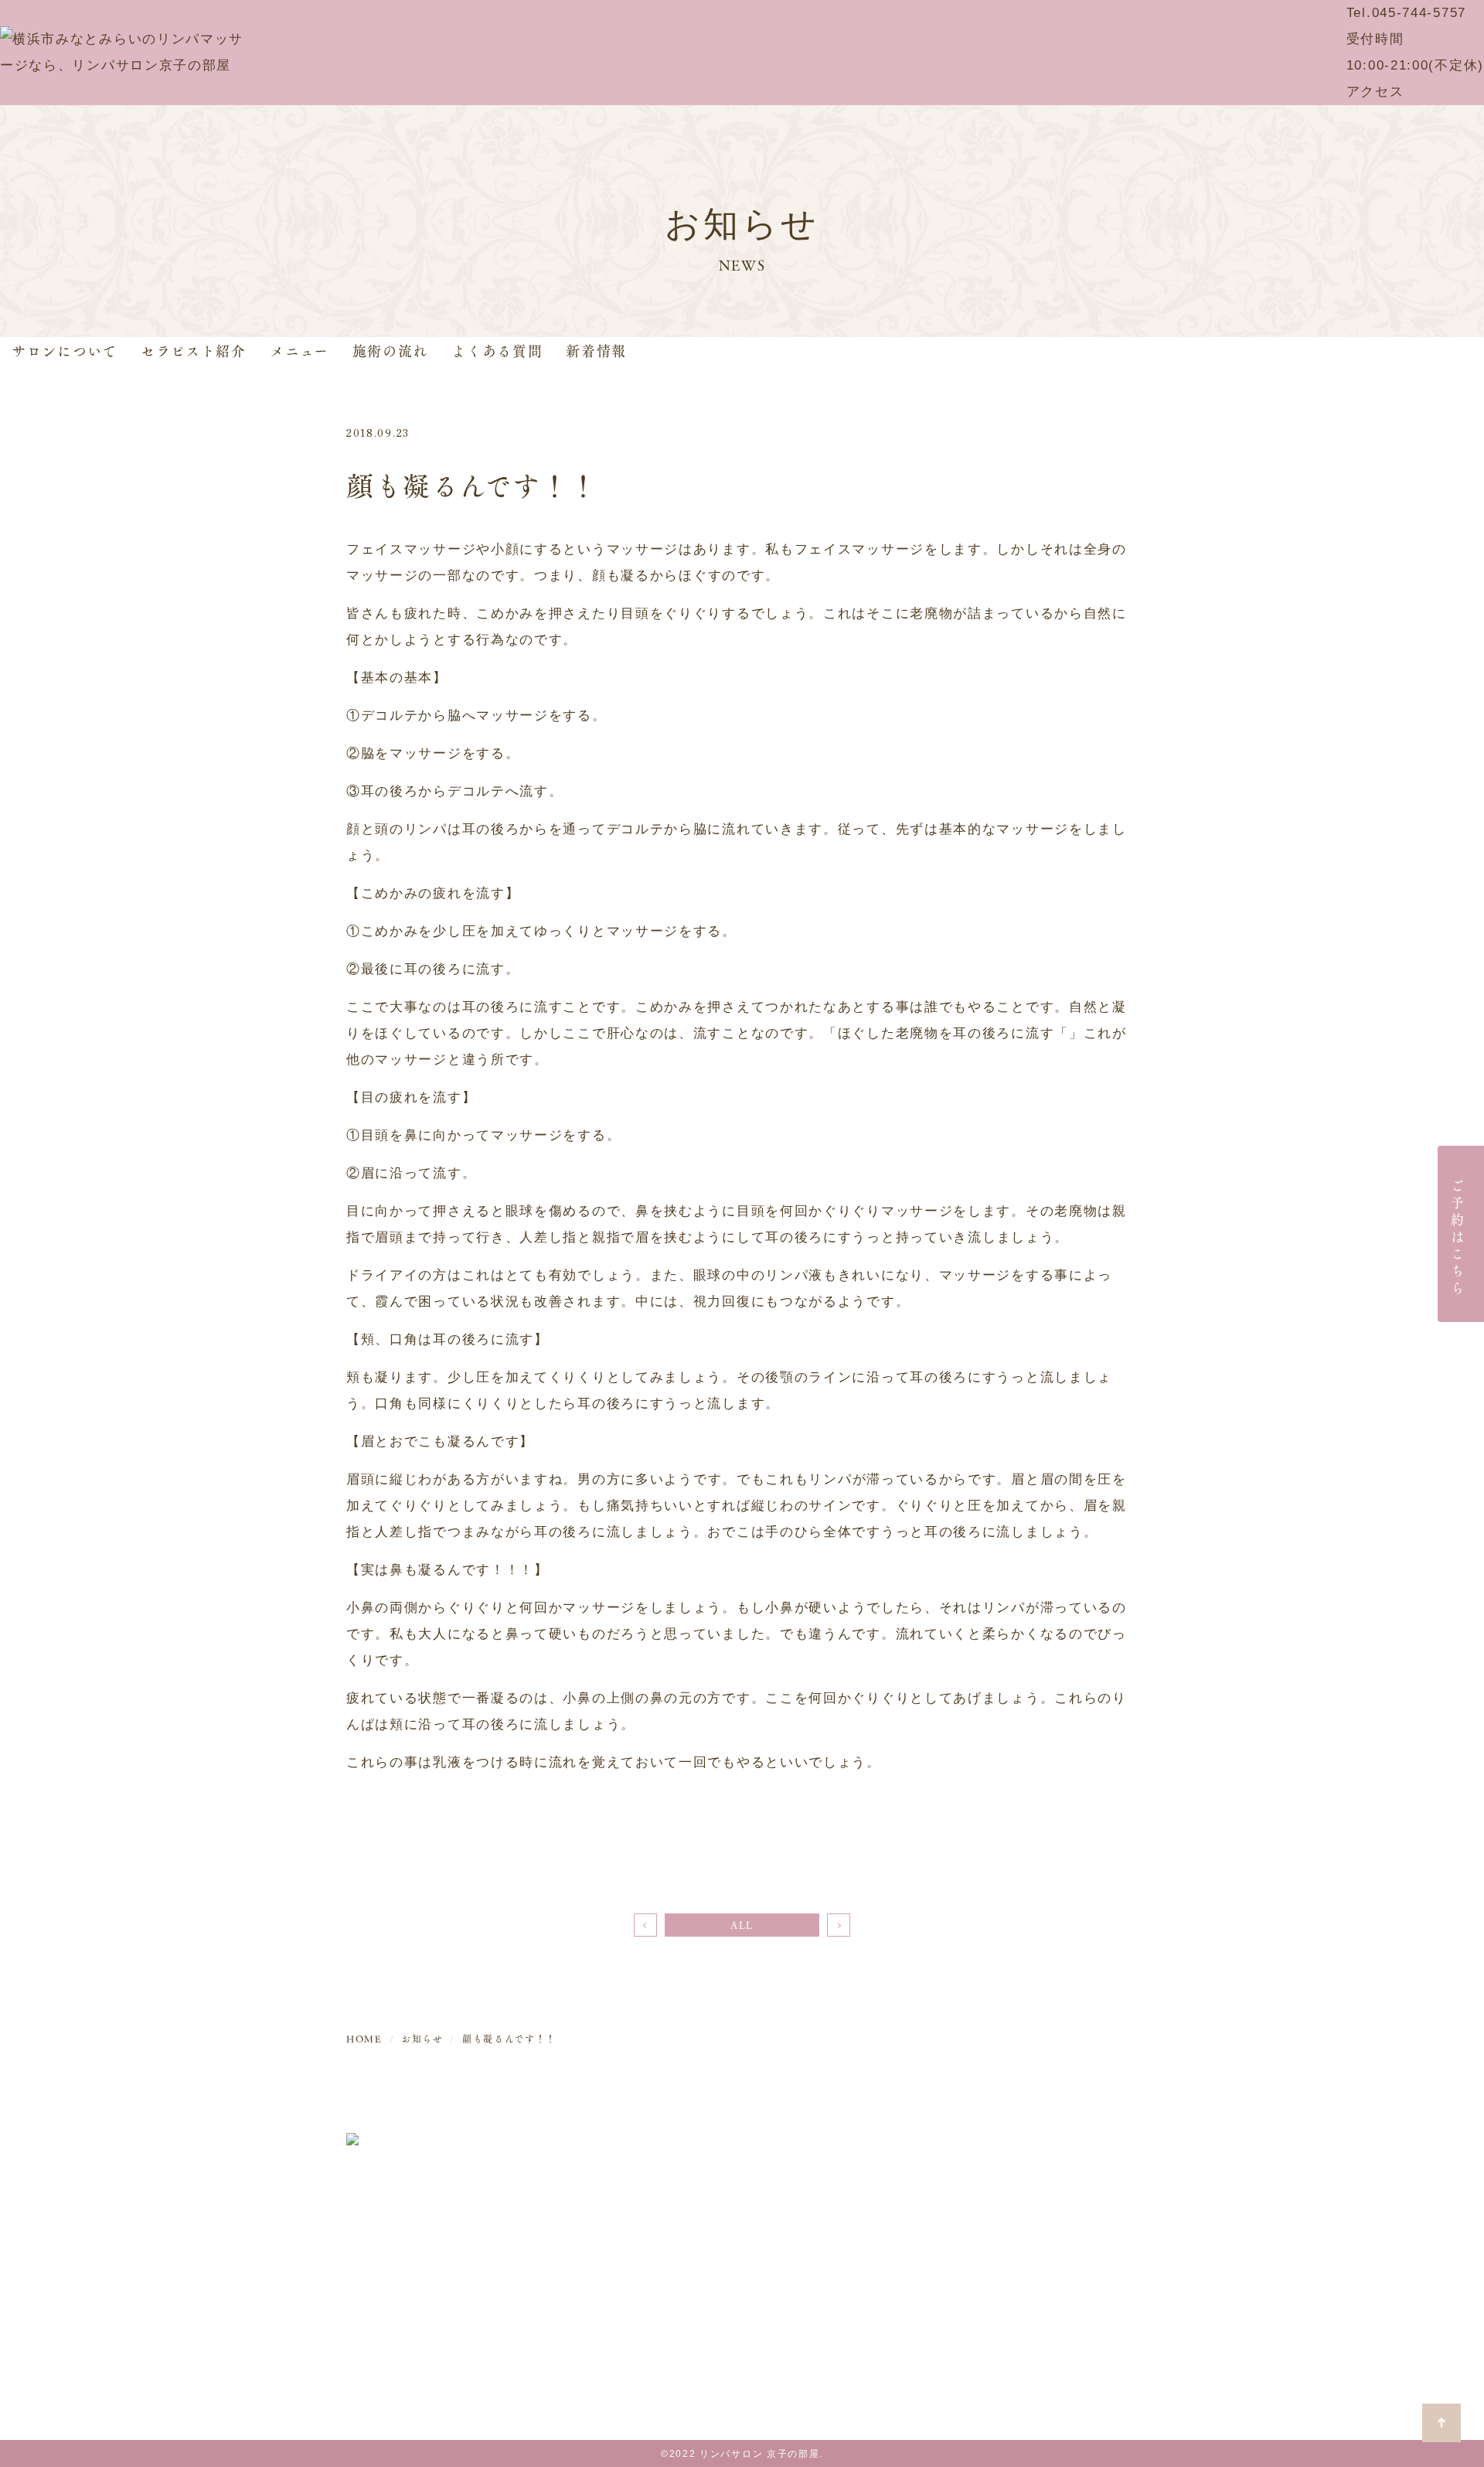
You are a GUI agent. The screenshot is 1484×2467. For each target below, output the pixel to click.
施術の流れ (391, 351)
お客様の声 (1030, 2266)
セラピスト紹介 (194, 351)
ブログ (1015, 2236)
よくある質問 (497, 351)
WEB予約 (1025, 2146)
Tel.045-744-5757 (1406, 13)
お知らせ (1022, 2206)
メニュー (300, 351)
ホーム (875, 2146)
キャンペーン (1036, 2176)
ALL (742, 1925)
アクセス (1375, 92)
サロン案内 (890, 2176)
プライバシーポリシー (1065, 2297)
